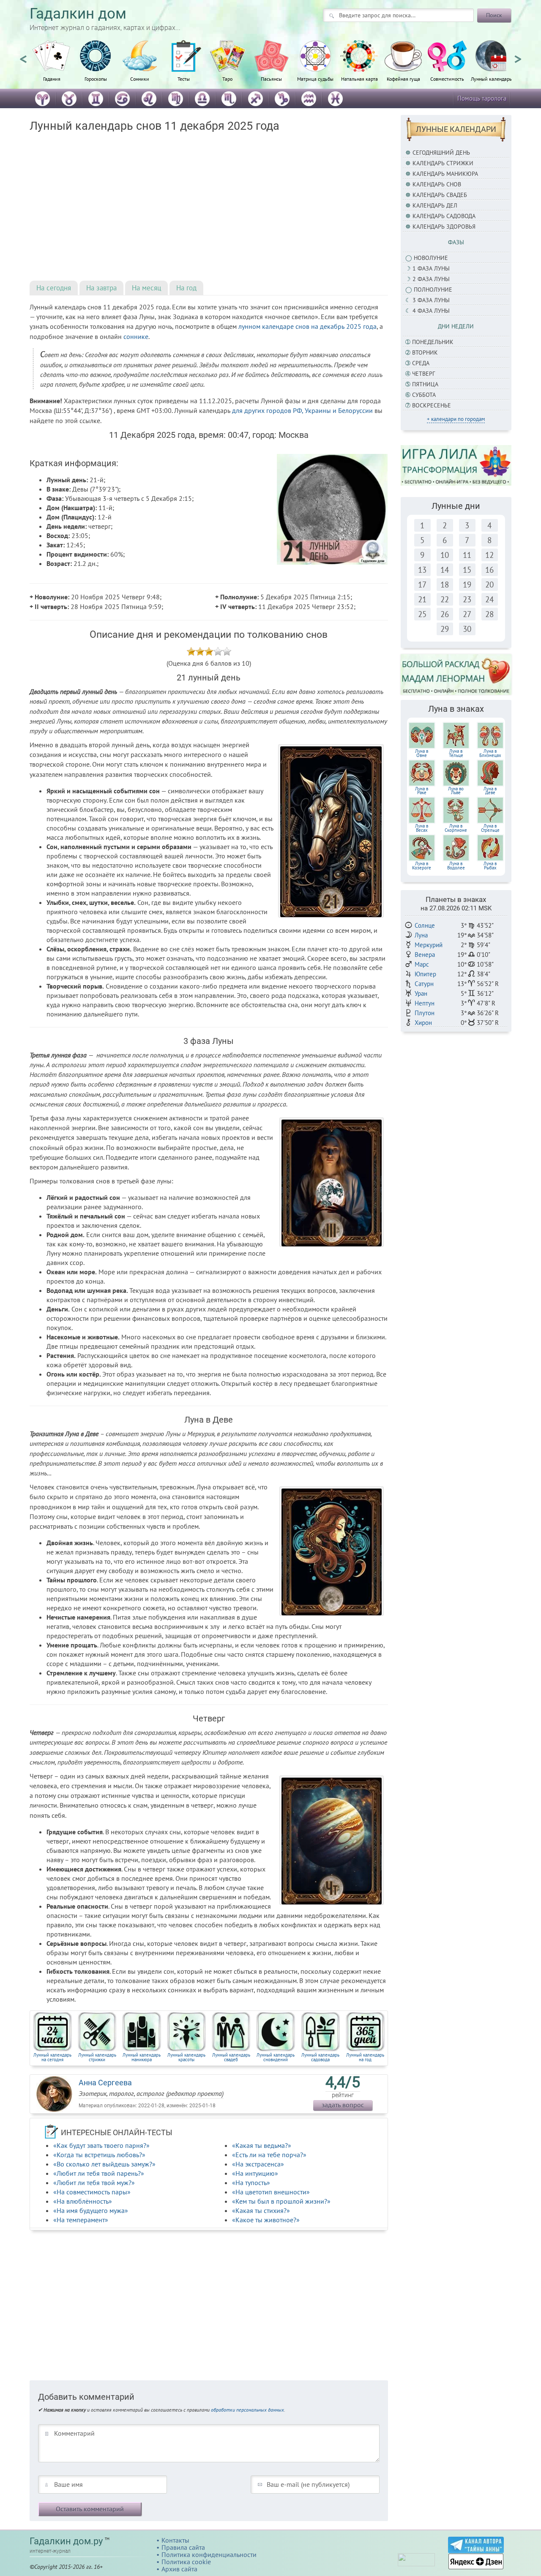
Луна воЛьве (456, 791)
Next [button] (518, 55)
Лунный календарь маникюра (142, 2057)
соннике (136, 336)
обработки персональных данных (247, 2410)
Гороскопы (96, 79)
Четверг (424, 374)
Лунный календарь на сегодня (52, 2057)
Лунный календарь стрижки (97, 2057)
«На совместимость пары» (92, 2192)
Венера (425, 955)
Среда (421, 363)
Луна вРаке (422, 791)
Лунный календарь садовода (320, 2057)
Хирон (423, 1023)
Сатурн (424, 984)
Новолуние (431, 258)
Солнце (425, 925)
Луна (421, 935)
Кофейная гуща (403, 79)
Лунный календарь (491, 79)
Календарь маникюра (445, 174)
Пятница (425, 384)
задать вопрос (343, 2105)
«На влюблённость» (83, 2201)
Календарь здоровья (444, 227)
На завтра (101, 288)
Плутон (425, 1013)
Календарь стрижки (443, 163)
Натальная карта (359, 79)
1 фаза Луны (431, 268)
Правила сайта (183, 2547)
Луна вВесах (422, 828)
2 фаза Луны (431, 279)
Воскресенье (432, 405)
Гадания (52, 79)
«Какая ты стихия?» (261, 2210)
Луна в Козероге (422, 866)
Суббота (424, 395)
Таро (227, 79)
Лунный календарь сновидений (276, 2057)
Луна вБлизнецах (490, 753)
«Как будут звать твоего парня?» (101, 2145)
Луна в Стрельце (490, 828)
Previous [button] (23, 55)
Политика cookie (186, 2562)
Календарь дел (435, 205)
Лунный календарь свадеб (231, 2057)
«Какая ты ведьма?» (262, 2145)
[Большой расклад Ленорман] (456, 674)
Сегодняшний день (441, 153)
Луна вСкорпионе (456, 828)
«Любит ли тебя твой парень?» (99, 2173)
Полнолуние (433, 290)
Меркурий (429, 945)
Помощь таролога (482, 98)
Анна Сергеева (105, 2083)
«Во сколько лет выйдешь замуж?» (104, 2164)
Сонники (140, 79)
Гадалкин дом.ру (66, 2541)
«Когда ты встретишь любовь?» (99, 2155)
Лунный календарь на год (365, 2057)
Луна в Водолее (456, 866)
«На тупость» (251, 2183)
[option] (52, 66)
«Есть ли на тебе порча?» (269, 2155)
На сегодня (54, 288)
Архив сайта (179, 2569)
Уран (421, 993)
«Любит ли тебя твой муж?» (94, 2183)
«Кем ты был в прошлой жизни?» (281, 2201)
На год (186, 288)
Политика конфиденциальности (209, 2554)
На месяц (146, 288)
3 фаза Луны (431, 300)
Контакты (175, 2540)
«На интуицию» (255, 2173)
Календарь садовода (444, 216)
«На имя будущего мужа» (91, 2210)
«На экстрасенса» (258, 2164)
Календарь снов (437, 184)
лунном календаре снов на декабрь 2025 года (307, 326)
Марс (422, 964)
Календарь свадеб (440, 195)
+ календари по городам (456, 419)
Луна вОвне (422, 753)
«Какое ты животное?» (266, 2220)
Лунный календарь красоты (186, 2057)
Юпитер (425, 974)
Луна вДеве (490, 791)
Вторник (425, 352)
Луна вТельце (456, 753)
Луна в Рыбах (490, 866)
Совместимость (447, 79)
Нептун (425, 1003)
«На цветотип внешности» (271, 2192)
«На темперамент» (81, 2220)
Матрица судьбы (315, 79)
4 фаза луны (431, 311)
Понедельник (433, 342)
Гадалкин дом (78, 14)
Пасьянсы (271, 79)
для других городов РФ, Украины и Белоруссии (302, 410)
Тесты (184, 79)
